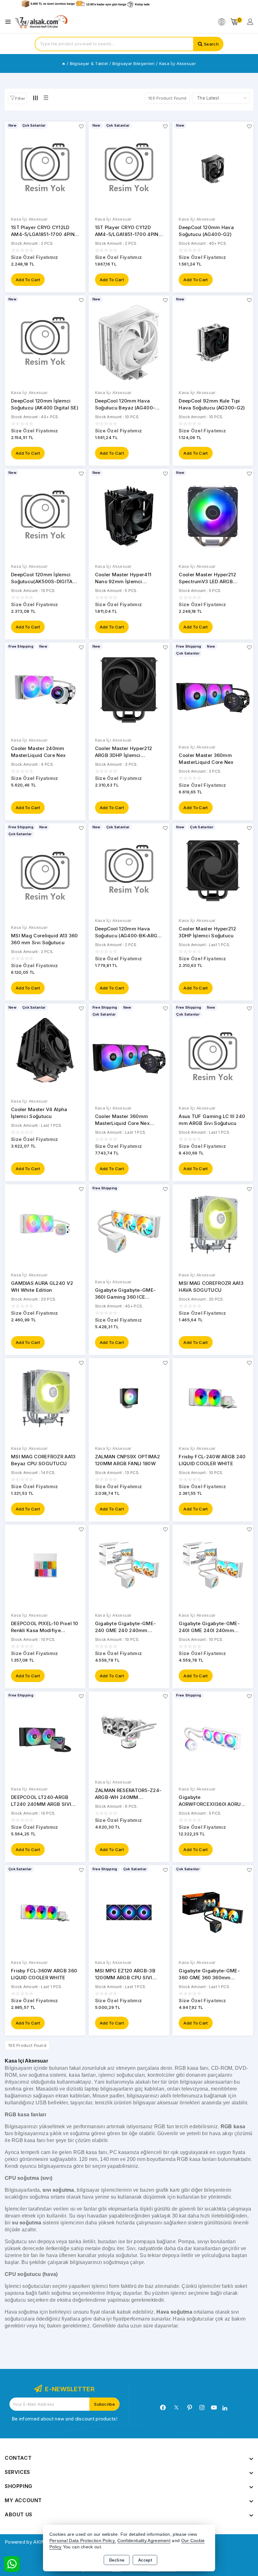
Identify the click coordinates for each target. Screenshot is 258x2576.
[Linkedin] (225, 2408)
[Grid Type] (35, 98)
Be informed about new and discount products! (64, 2419)
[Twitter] (176, 2407)
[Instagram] (202, 2408)
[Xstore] (41, 22)
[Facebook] (163, 2408)
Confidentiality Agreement (144, 2541)
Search (211, 44)
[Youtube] (214, 2408)
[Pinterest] (190, 2408)
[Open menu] (10, 22)
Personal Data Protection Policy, (83, 2541)
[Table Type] (46, 98)
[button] (17, 98)
